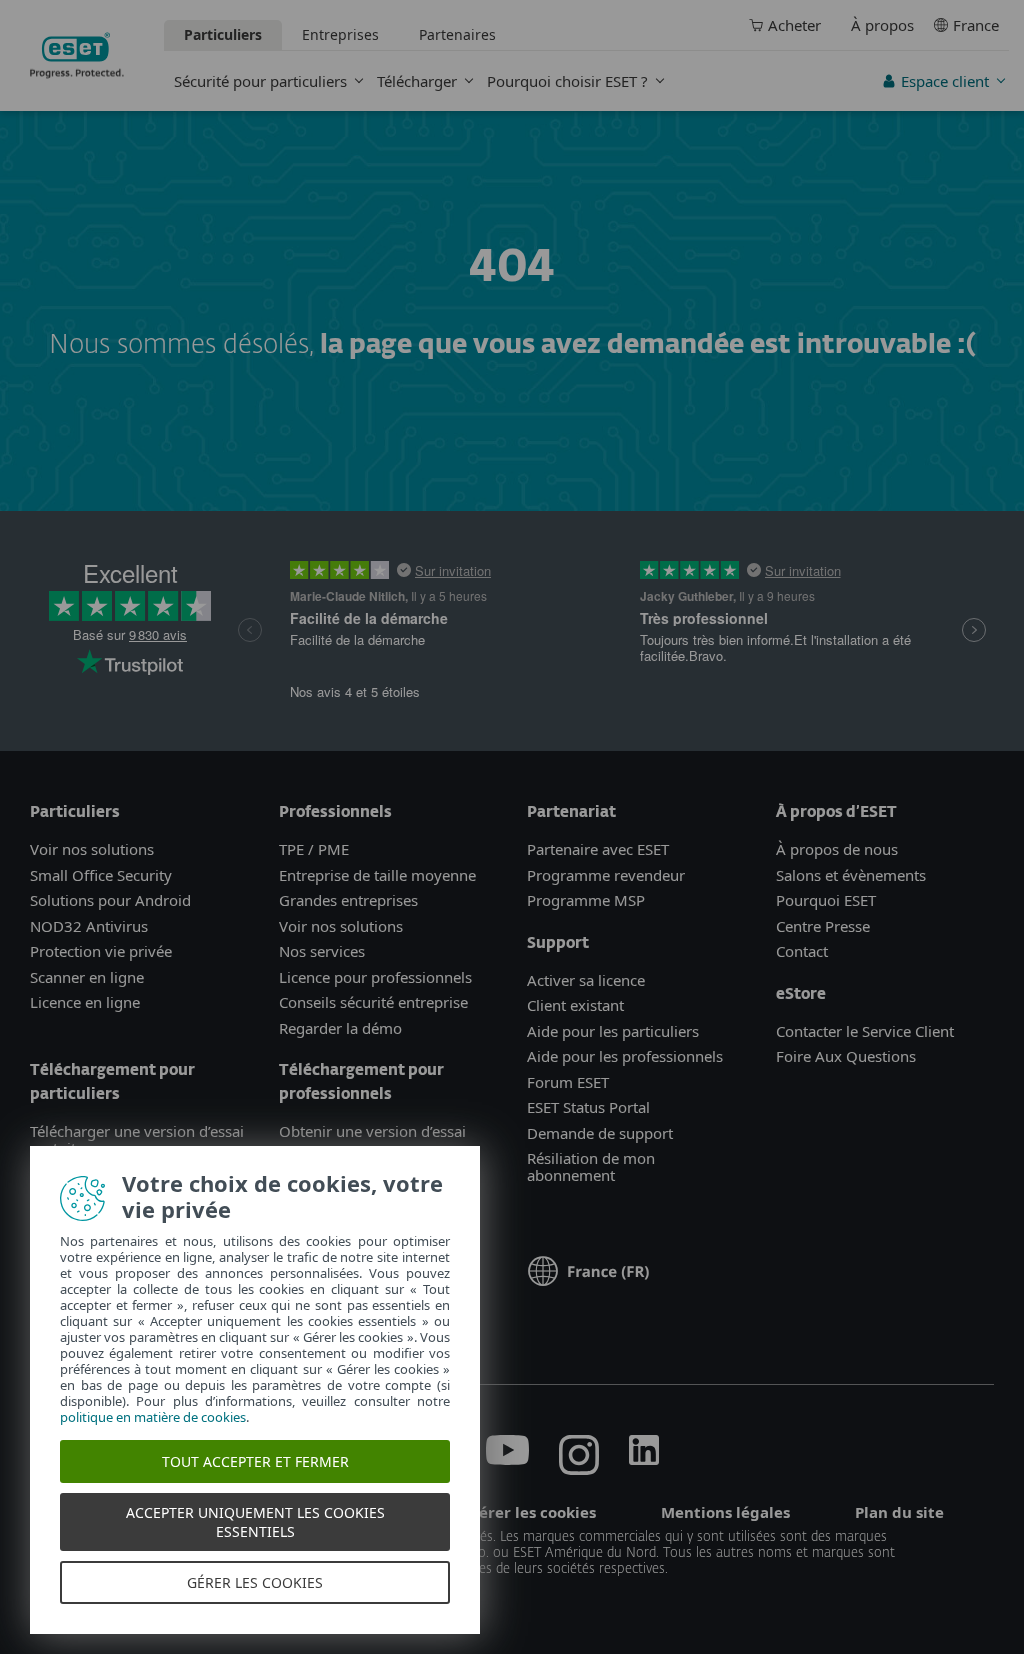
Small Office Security (101, 875)
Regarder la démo (340, 1028)
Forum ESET (568, 1082)
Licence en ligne (85, 1002)
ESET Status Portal (588, 1107)
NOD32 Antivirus (89, 926)
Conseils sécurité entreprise (373, 1002)
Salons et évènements (851, 875)
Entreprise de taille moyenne (377, 875)
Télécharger (417, 81)
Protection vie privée (101, 951)
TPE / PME (314, 849)
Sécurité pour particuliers (260, 81)
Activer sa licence (586, 980)
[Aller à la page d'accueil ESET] (77, 55)
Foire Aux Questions (846, 1056)
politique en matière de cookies (153, 1417)
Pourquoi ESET (826, 900)
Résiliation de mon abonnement (591, 1166)
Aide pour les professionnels (625, 1056)
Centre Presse (823, 926)
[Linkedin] (644, 1459)
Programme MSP (586, 900)
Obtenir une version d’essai (372, 1131)
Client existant (575, 1005)
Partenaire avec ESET (598, 849)
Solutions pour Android (110, 900)
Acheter (794, 25)
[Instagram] (579, 1459)
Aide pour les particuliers (613, 1031)
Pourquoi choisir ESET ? (567, 81)
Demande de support (600, 1133)
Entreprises (340, 34)
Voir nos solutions (92, 849)
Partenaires (457, 34)
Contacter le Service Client (865, 1031)
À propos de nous (837, 849)
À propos (882, 25)
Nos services (322, 951)
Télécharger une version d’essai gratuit (137, 1139)
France (976, 25)
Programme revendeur (606, 875)
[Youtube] (507, 1459)
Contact (802, 951)
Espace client (945, 81)
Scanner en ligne (87, 977)
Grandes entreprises (348, 900)
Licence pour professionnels (375, 977)
